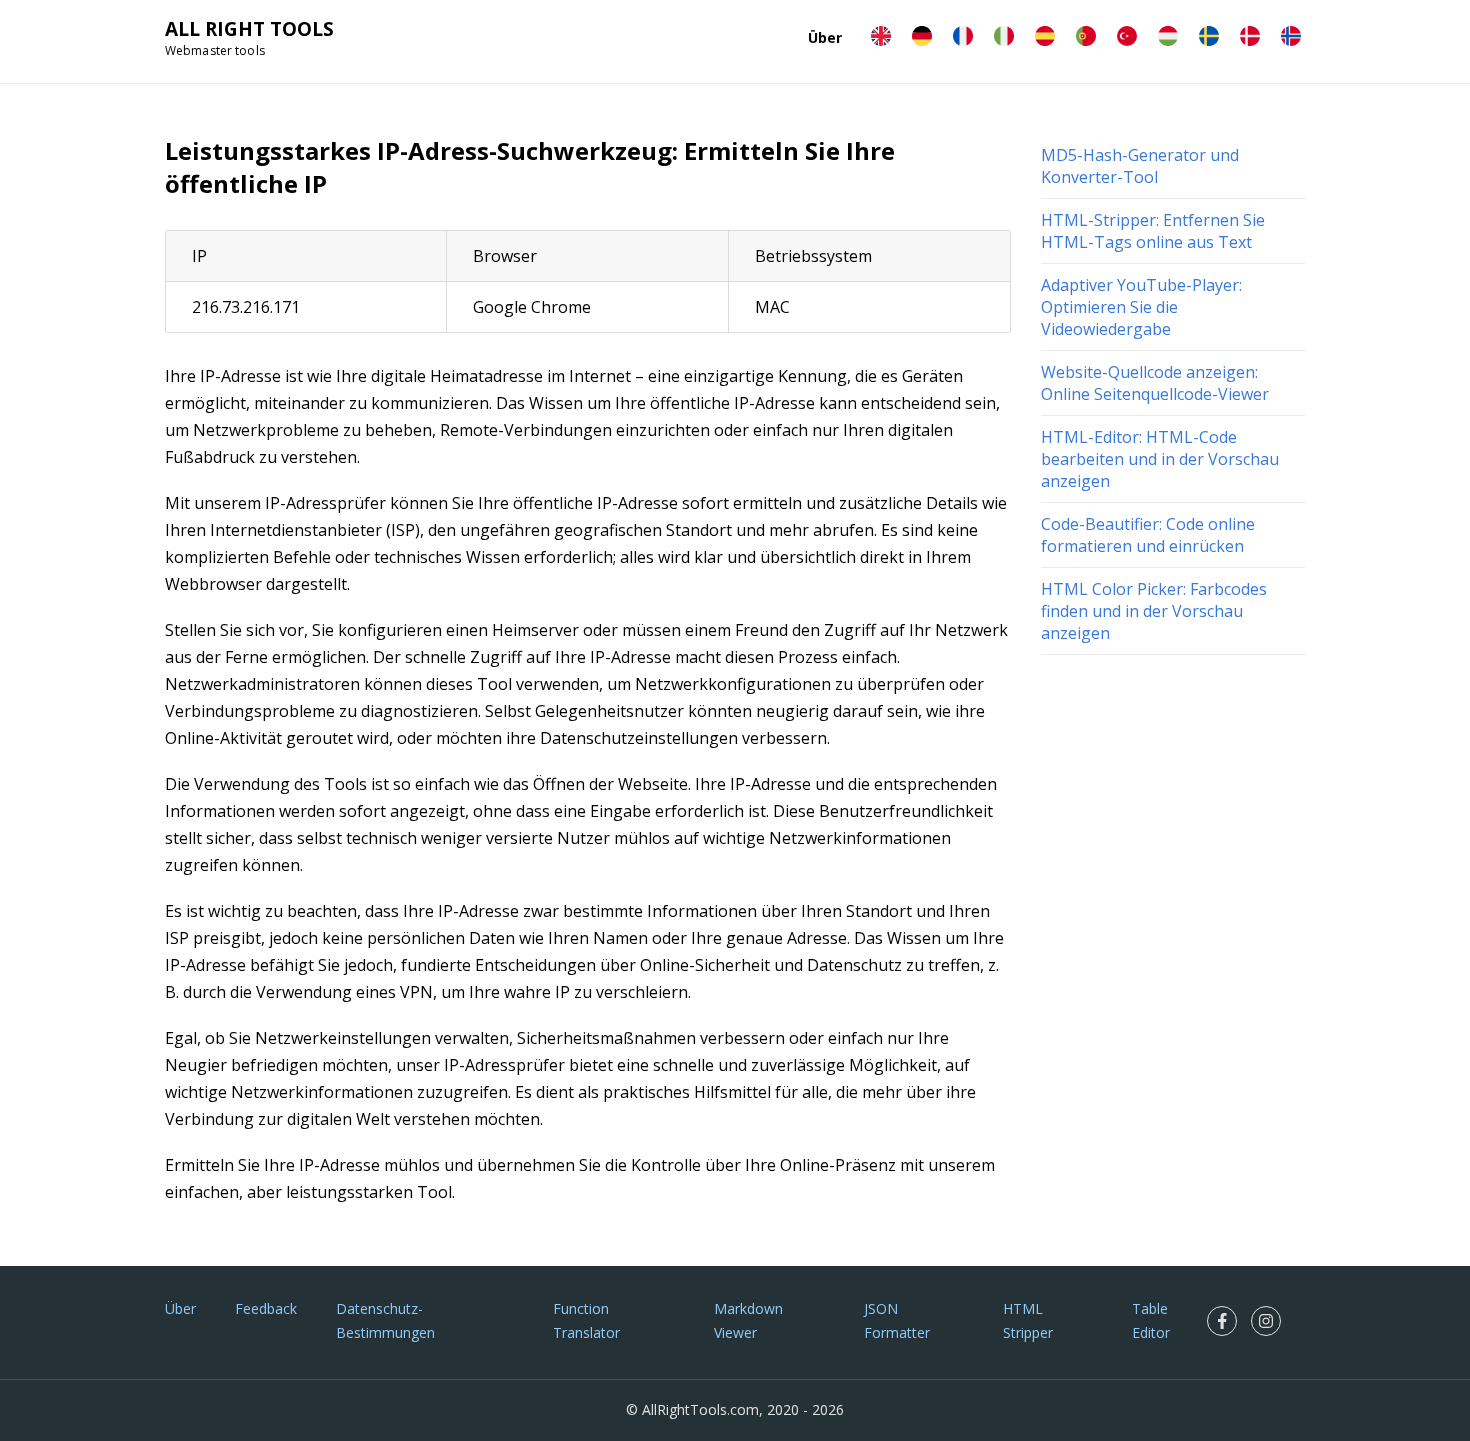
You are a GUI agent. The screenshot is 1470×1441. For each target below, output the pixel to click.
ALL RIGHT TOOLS (249, 29)
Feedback (266, 1308)
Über (825, 37)
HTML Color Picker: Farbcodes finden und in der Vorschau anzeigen (1154, 611)
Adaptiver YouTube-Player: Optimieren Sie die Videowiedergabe (1141, 307)
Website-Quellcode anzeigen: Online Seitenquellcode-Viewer (1155, 383)
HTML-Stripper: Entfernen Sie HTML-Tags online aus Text (1153, 231)
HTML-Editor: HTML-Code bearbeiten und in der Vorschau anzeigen (1160, 459)
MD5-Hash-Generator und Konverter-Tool (1140, 166)
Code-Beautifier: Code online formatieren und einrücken (1148, 535)
